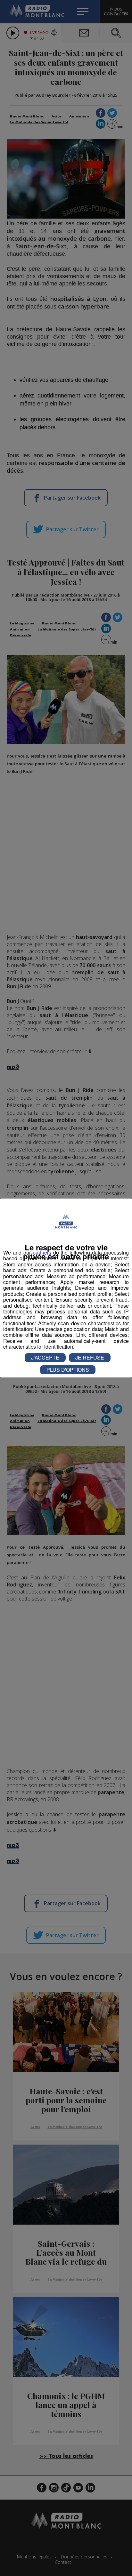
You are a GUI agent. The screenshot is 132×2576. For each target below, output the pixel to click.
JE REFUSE (90, 1357)
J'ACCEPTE (45, 1357)
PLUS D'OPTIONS (68, 1370)
